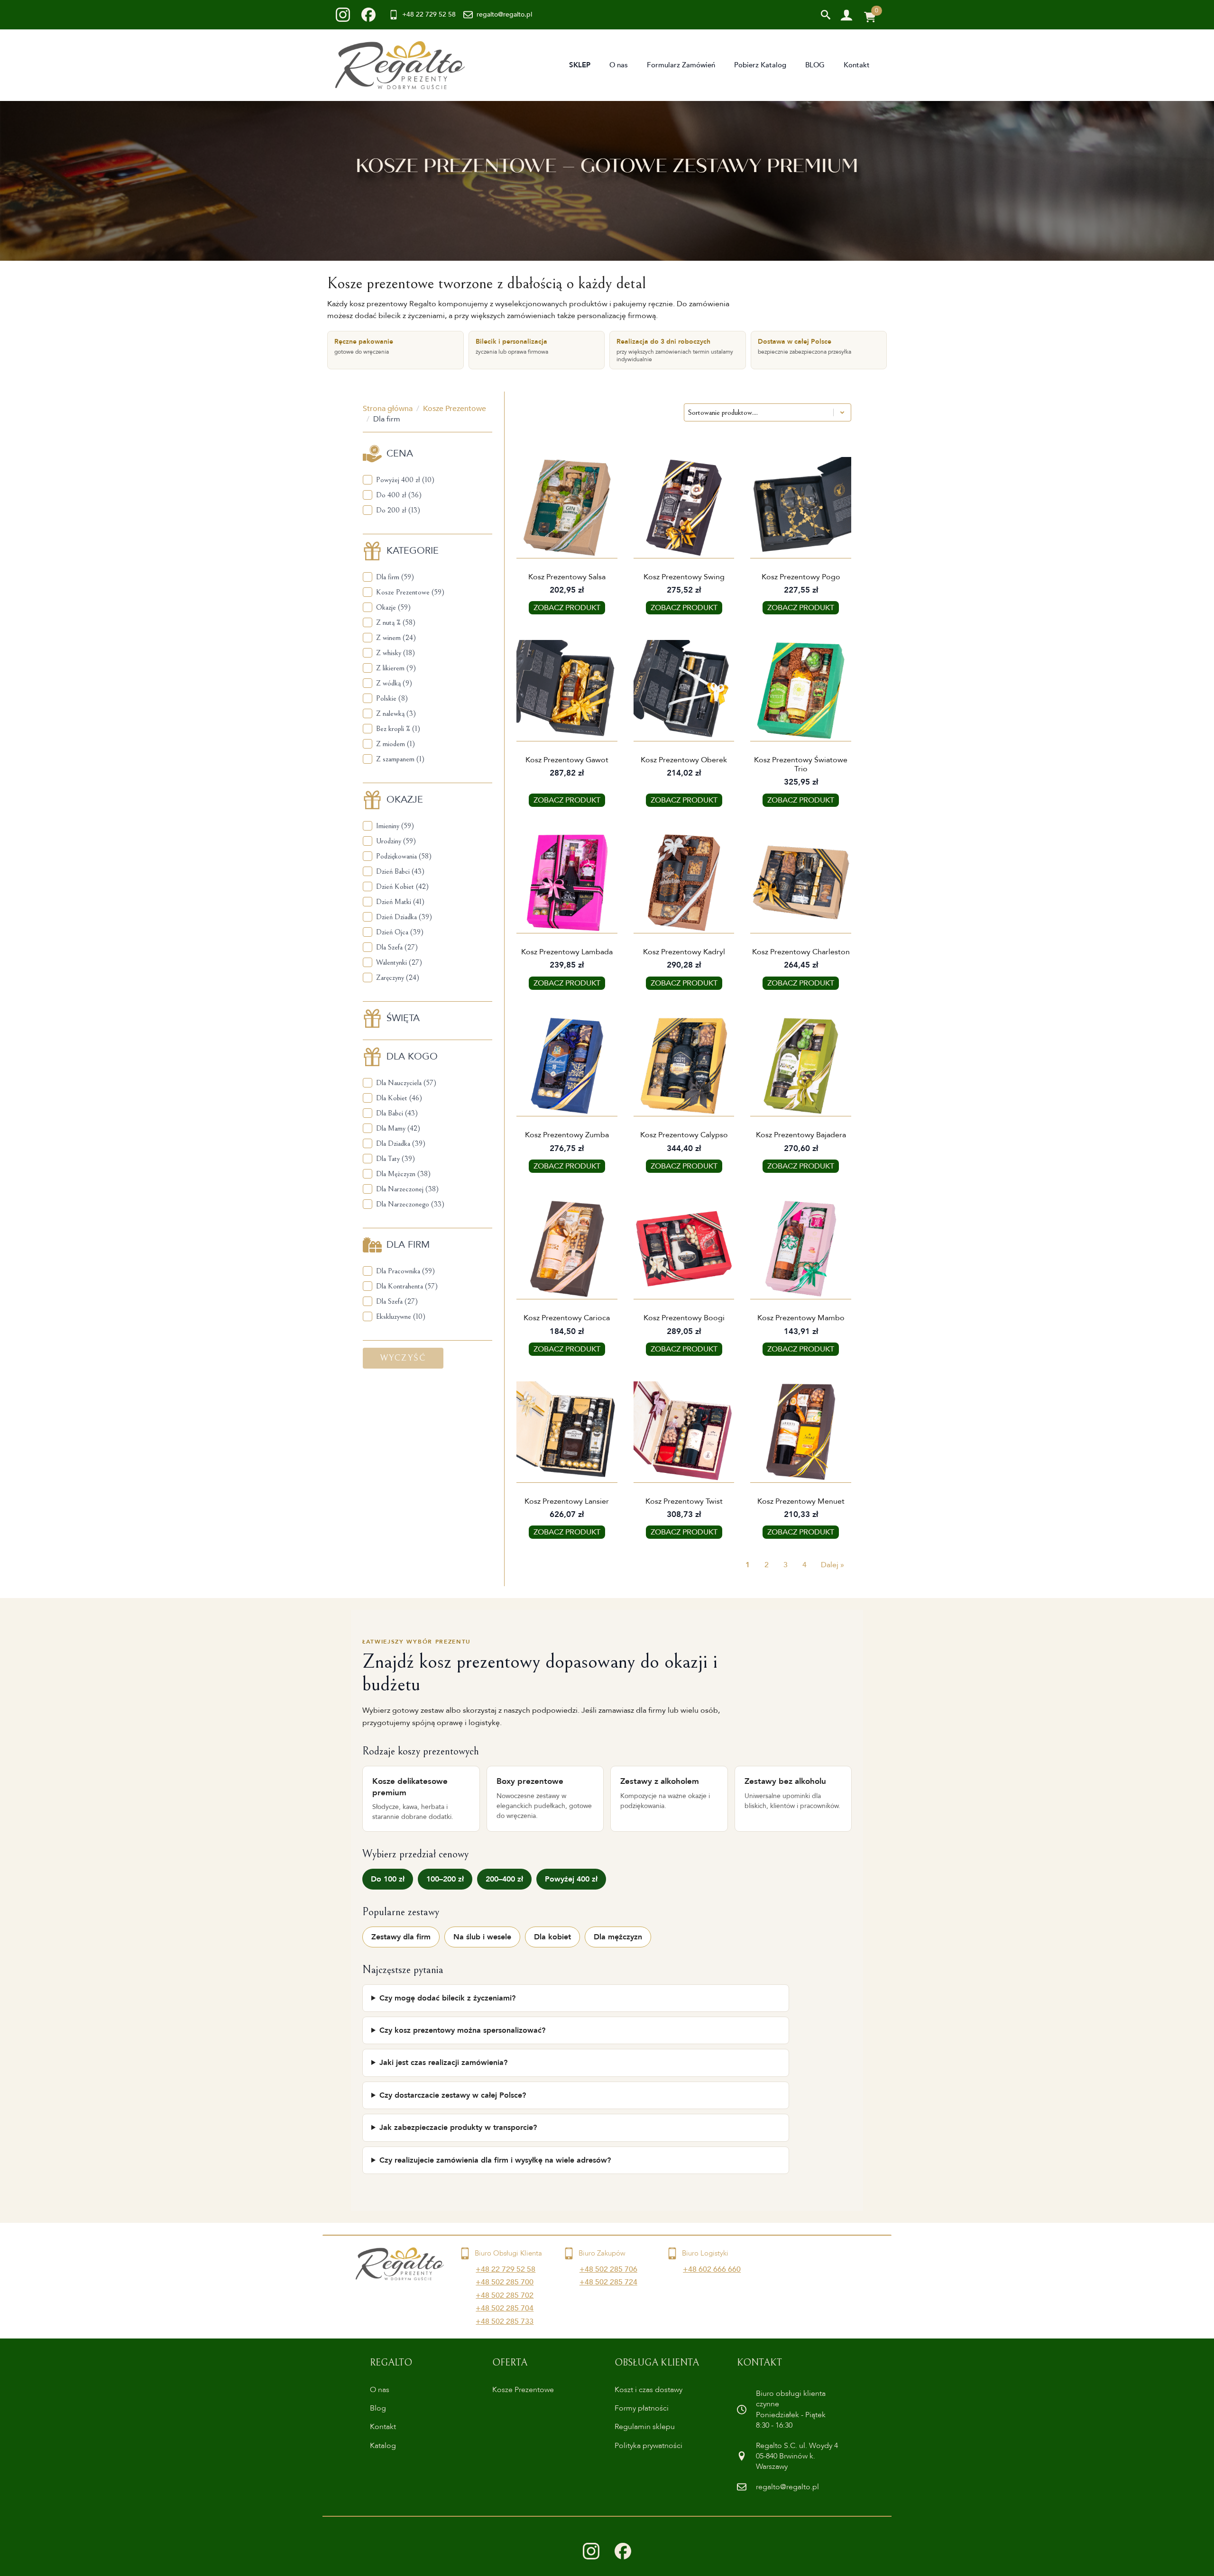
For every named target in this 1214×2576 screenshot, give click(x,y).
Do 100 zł (388, 1879)
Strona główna (388, 409)
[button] (428, 480)
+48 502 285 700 (505, 2282)
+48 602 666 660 (712, 2269)
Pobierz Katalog (760, 65)
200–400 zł (504, 1879)
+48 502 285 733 (505, 2321)
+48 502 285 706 (608, 2269)
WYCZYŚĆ (403, 1358)
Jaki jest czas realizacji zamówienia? (443, 2063)
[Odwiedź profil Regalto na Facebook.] (623, 2551)
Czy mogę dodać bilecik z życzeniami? (447, 1998)
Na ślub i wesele (482, 1937)
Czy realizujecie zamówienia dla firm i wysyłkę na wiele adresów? (495, 2160)
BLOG (815, 65)
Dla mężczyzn (618, 1937)
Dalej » (832, 1565)
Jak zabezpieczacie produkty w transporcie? (458, 2128)
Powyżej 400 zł (571, 1879)
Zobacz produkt (567, 608)
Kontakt (857, 65)
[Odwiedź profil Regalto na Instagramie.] (591, 2551)
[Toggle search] (826, 15)
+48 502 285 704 (505, 2308)
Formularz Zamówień (681, 65)
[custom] (343, 15)
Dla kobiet (552, 1937)
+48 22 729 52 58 (506, 2269)
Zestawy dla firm (401, 1937)
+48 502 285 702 (505, 2295)
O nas (619, 65)
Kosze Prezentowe (455, 409)
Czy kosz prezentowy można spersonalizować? (462, 2030)
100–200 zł (445, 1879)
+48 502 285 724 (608, 2282)
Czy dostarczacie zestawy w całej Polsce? (453, 2095)
